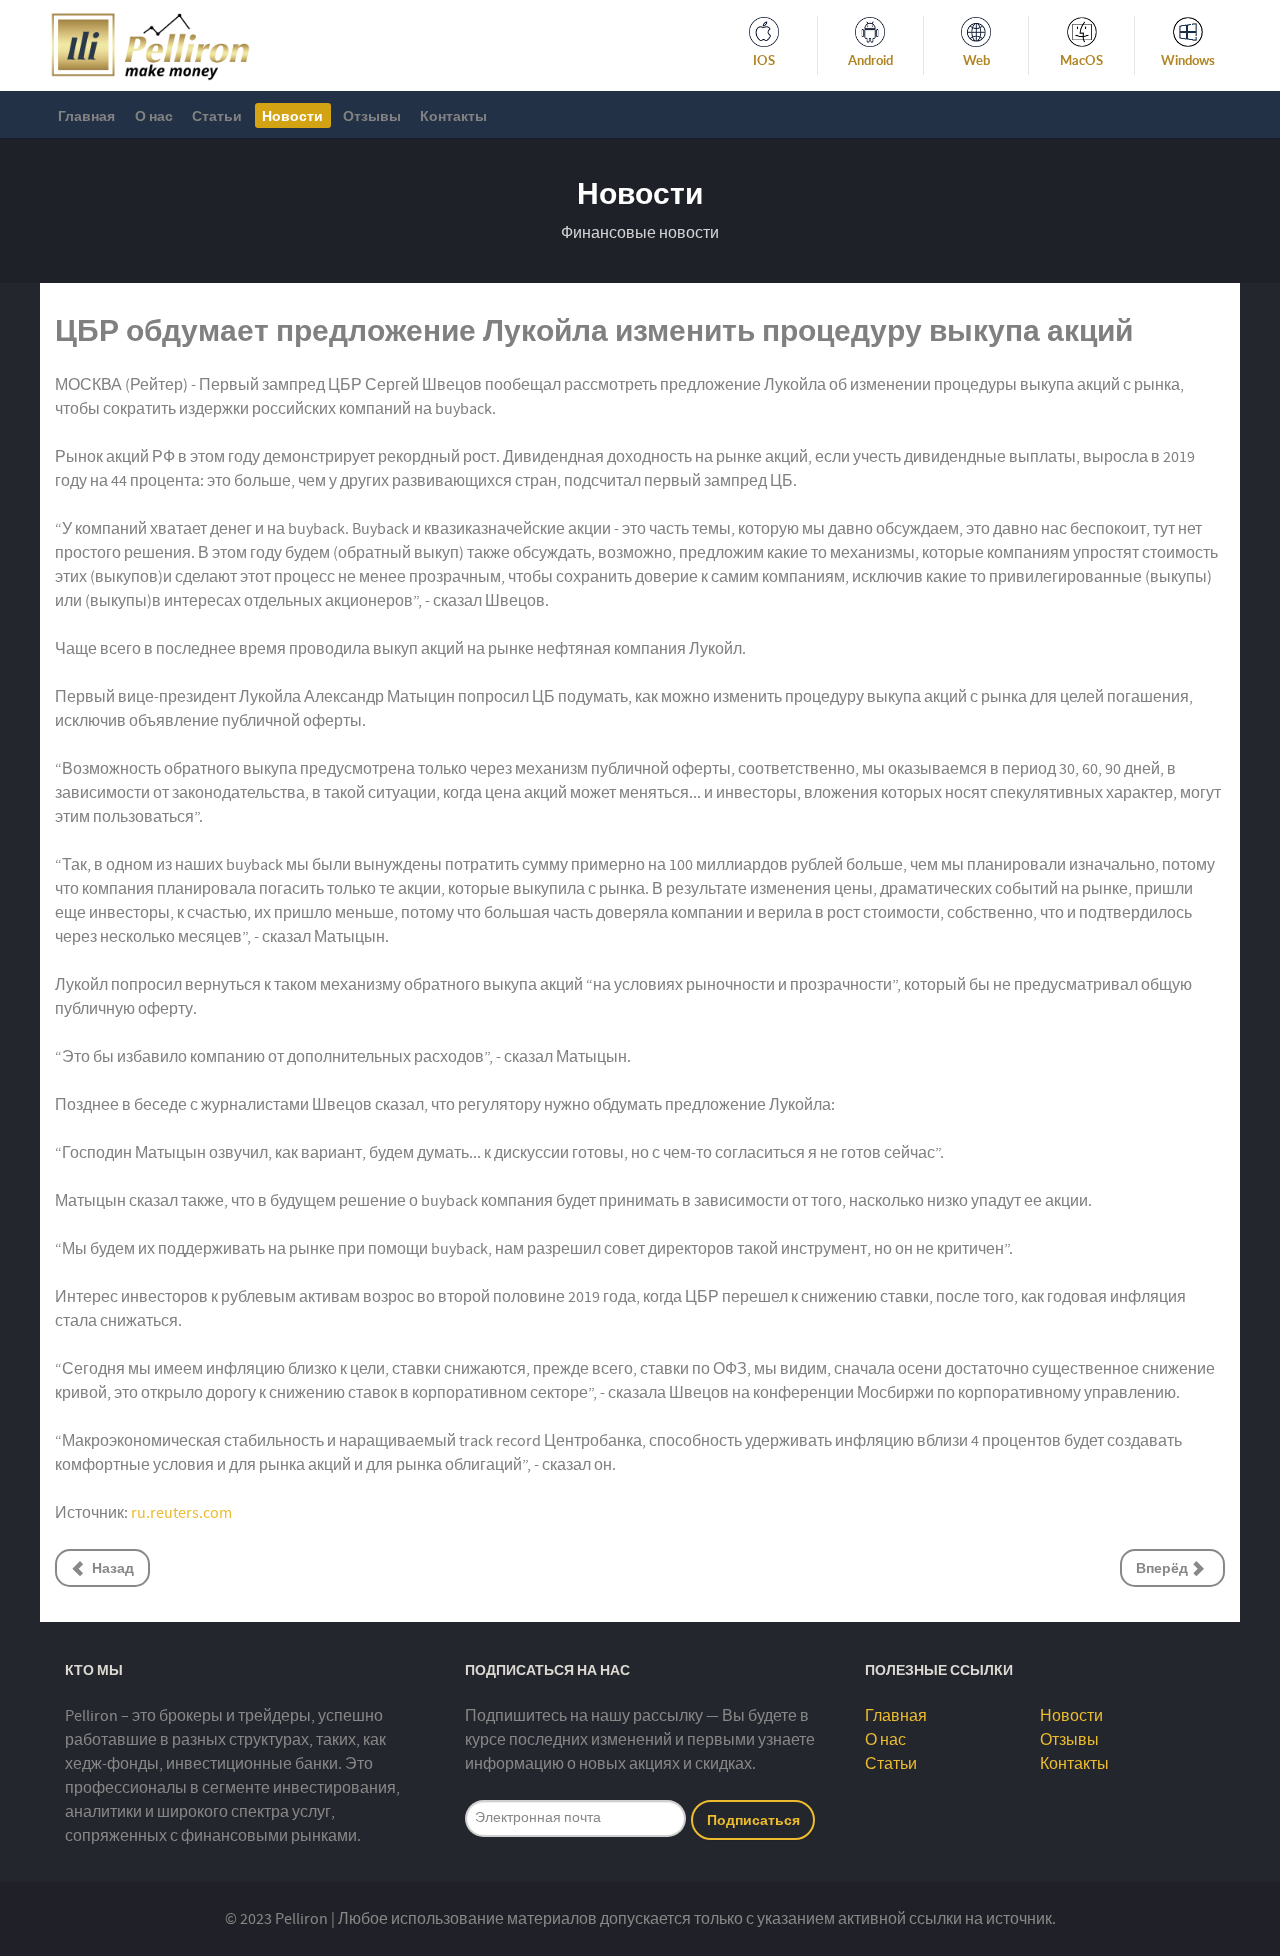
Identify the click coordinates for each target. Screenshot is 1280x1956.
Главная (896, 1716)
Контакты (1074, 1764)
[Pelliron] (150, 44)
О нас (885, 1740)
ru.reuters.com (181, 1513)
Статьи (891, 1764)
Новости (1071, 1716)
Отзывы (1069, 1740)
